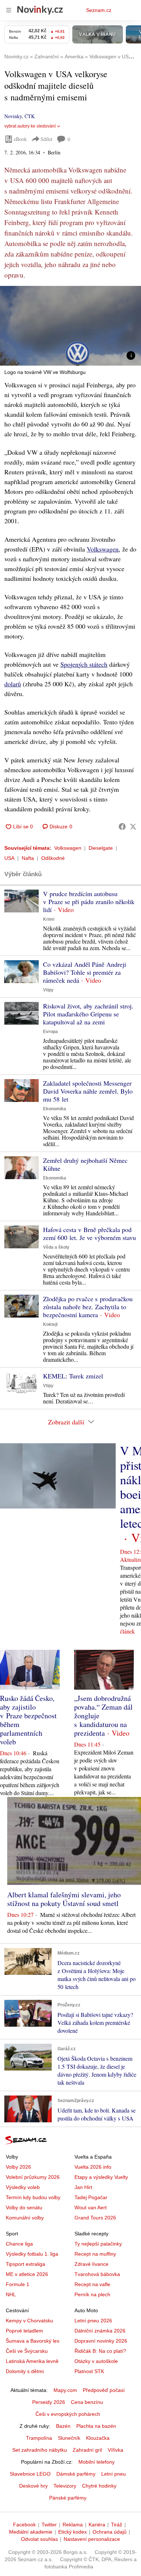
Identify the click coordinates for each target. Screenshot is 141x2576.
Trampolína (39, 2438)
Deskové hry (33, 2486)
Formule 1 (18, 2284)
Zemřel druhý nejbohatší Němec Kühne (85, 1164)
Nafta (28, 858)
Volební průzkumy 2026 (33, 2177)
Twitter (49, 2525)
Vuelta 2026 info (93, 2167)
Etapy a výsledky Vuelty (101, 2177)
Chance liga (19, 2244)
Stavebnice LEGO (30, 2474)
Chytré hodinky (99, 2486)
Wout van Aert (91, 2207)
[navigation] (9, 10)
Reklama (73, 2525)
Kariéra (97, 2525)
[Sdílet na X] (133, 827)
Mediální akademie (31, 2532)
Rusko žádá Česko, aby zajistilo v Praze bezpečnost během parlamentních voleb (28, 1720)
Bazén (63, 2426)
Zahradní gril (87, 2450)
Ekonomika (55, 1109)
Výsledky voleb (23, 2187)
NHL (11, 2294)
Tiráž (117, 2525)
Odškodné (53, 858)
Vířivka (116, 2450)
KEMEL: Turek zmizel (73, 1376)
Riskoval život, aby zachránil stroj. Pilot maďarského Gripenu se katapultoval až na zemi (88, 1014)
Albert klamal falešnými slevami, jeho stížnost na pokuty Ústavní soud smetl (64, 1899)
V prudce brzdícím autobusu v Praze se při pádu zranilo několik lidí (89, 902)
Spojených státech (84, 664)
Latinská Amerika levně (32, 2361)
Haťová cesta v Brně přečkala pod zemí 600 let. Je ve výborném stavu (89, 1233)
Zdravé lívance (91, 2264)
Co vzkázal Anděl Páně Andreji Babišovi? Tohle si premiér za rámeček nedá (85, 972)
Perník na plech (92, 2294)
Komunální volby (25, 2218)
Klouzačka (98, 2438)
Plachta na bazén (96, 2426)
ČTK (30, 116)
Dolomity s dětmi (25, 2371)
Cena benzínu (87, 2402)
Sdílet (46, 139)
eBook (20, 139)
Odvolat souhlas (39, 2539)
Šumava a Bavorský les (33, 2341)
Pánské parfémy (68, 2498)
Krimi (49, 919)
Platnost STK (89, 2371)
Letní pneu (114, 2474)
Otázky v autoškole (96, 2361)
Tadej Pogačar (91, 2197)
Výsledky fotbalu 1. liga (32, 2254)
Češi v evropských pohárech (68, 2414)
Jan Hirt (83, 2187)
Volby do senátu (24, 2207)
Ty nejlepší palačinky (98, 2244)
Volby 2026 (18, 2167)
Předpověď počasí (104, 2390)
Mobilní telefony (97, 2462)
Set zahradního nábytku (40, 2450)
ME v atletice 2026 (27, 2274)
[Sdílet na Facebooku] (122, 827)
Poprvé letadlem (24, 2331)
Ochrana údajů (110, 2532)
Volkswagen (103, 549)
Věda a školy (56, 1247)
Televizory (65, 2486)
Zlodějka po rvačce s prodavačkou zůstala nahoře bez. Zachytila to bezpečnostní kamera (88, 1307)
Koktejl (50, 1324)
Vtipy (48, 990)
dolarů (13, 684)
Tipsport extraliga (25, 2264)
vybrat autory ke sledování (30, 126)
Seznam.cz (99, 10)
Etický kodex (72, 2532)
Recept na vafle (92, 2284)
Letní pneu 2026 (93, 2321)
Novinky (13, 116)
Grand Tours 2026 (95, 2218)
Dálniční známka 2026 (100, 2331)
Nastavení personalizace (92, 2539)
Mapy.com (65, 2390)
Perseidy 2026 (49, 2402)
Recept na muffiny (95, 2254)
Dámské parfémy (76, 2474)
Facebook (24, 2525)
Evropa (50, 1032)
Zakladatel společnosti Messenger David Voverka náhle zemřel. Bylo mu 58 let (88, 1091)
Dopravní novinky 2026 (101, 2341)
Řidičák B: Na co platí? (100, 2351)
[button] (70, 326)
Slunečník (69, 2438)
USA (9, 858)
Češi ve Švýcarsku (27, 2351)
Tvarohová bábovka (97, 2274)
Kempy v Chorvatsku (29, 2321)
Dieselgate (101, 848)
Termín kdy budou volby (33, 2197)
